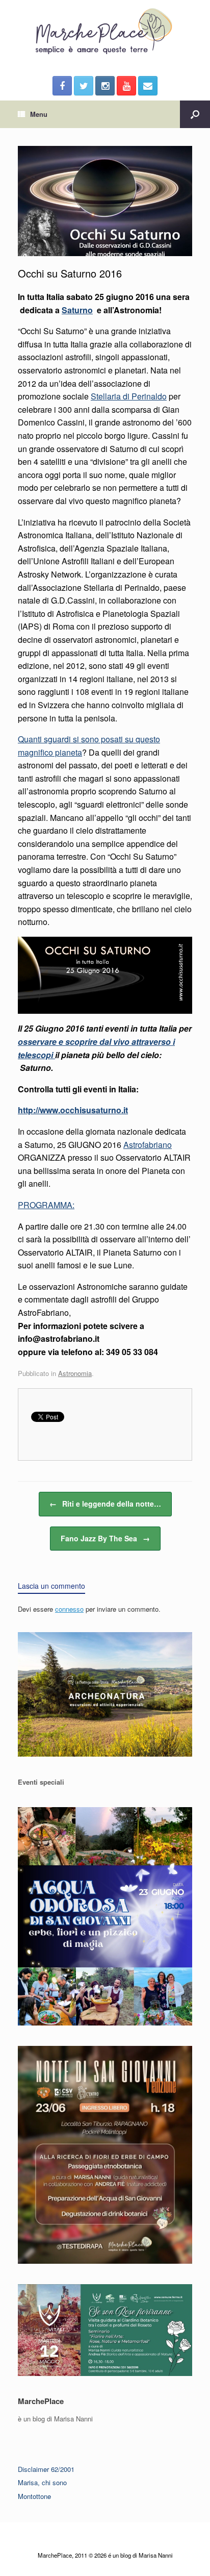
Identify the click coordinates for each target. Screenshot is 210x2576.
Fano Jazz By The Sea (105, 1538)
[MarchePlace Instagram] (105, 86)
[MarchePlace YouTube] (126, 86)
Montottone (34, 2496)
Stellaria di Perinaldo (129, 396)
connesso (69, 1609)
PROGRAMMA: (46, 1205)
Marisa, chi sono (42, 2482)
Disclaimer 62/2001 (46, 2469)
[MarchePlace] (105, 32)
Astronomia (75, 1373)
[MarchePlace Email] (148, 86)
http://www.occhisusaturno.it (73, 1110)
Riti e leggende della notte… (105, 1504)
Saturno (77, 310)
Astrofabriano (148, 1145)
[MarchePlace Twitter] (84, 86)
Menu (39, 114)
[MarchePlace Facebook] (62, 86)
